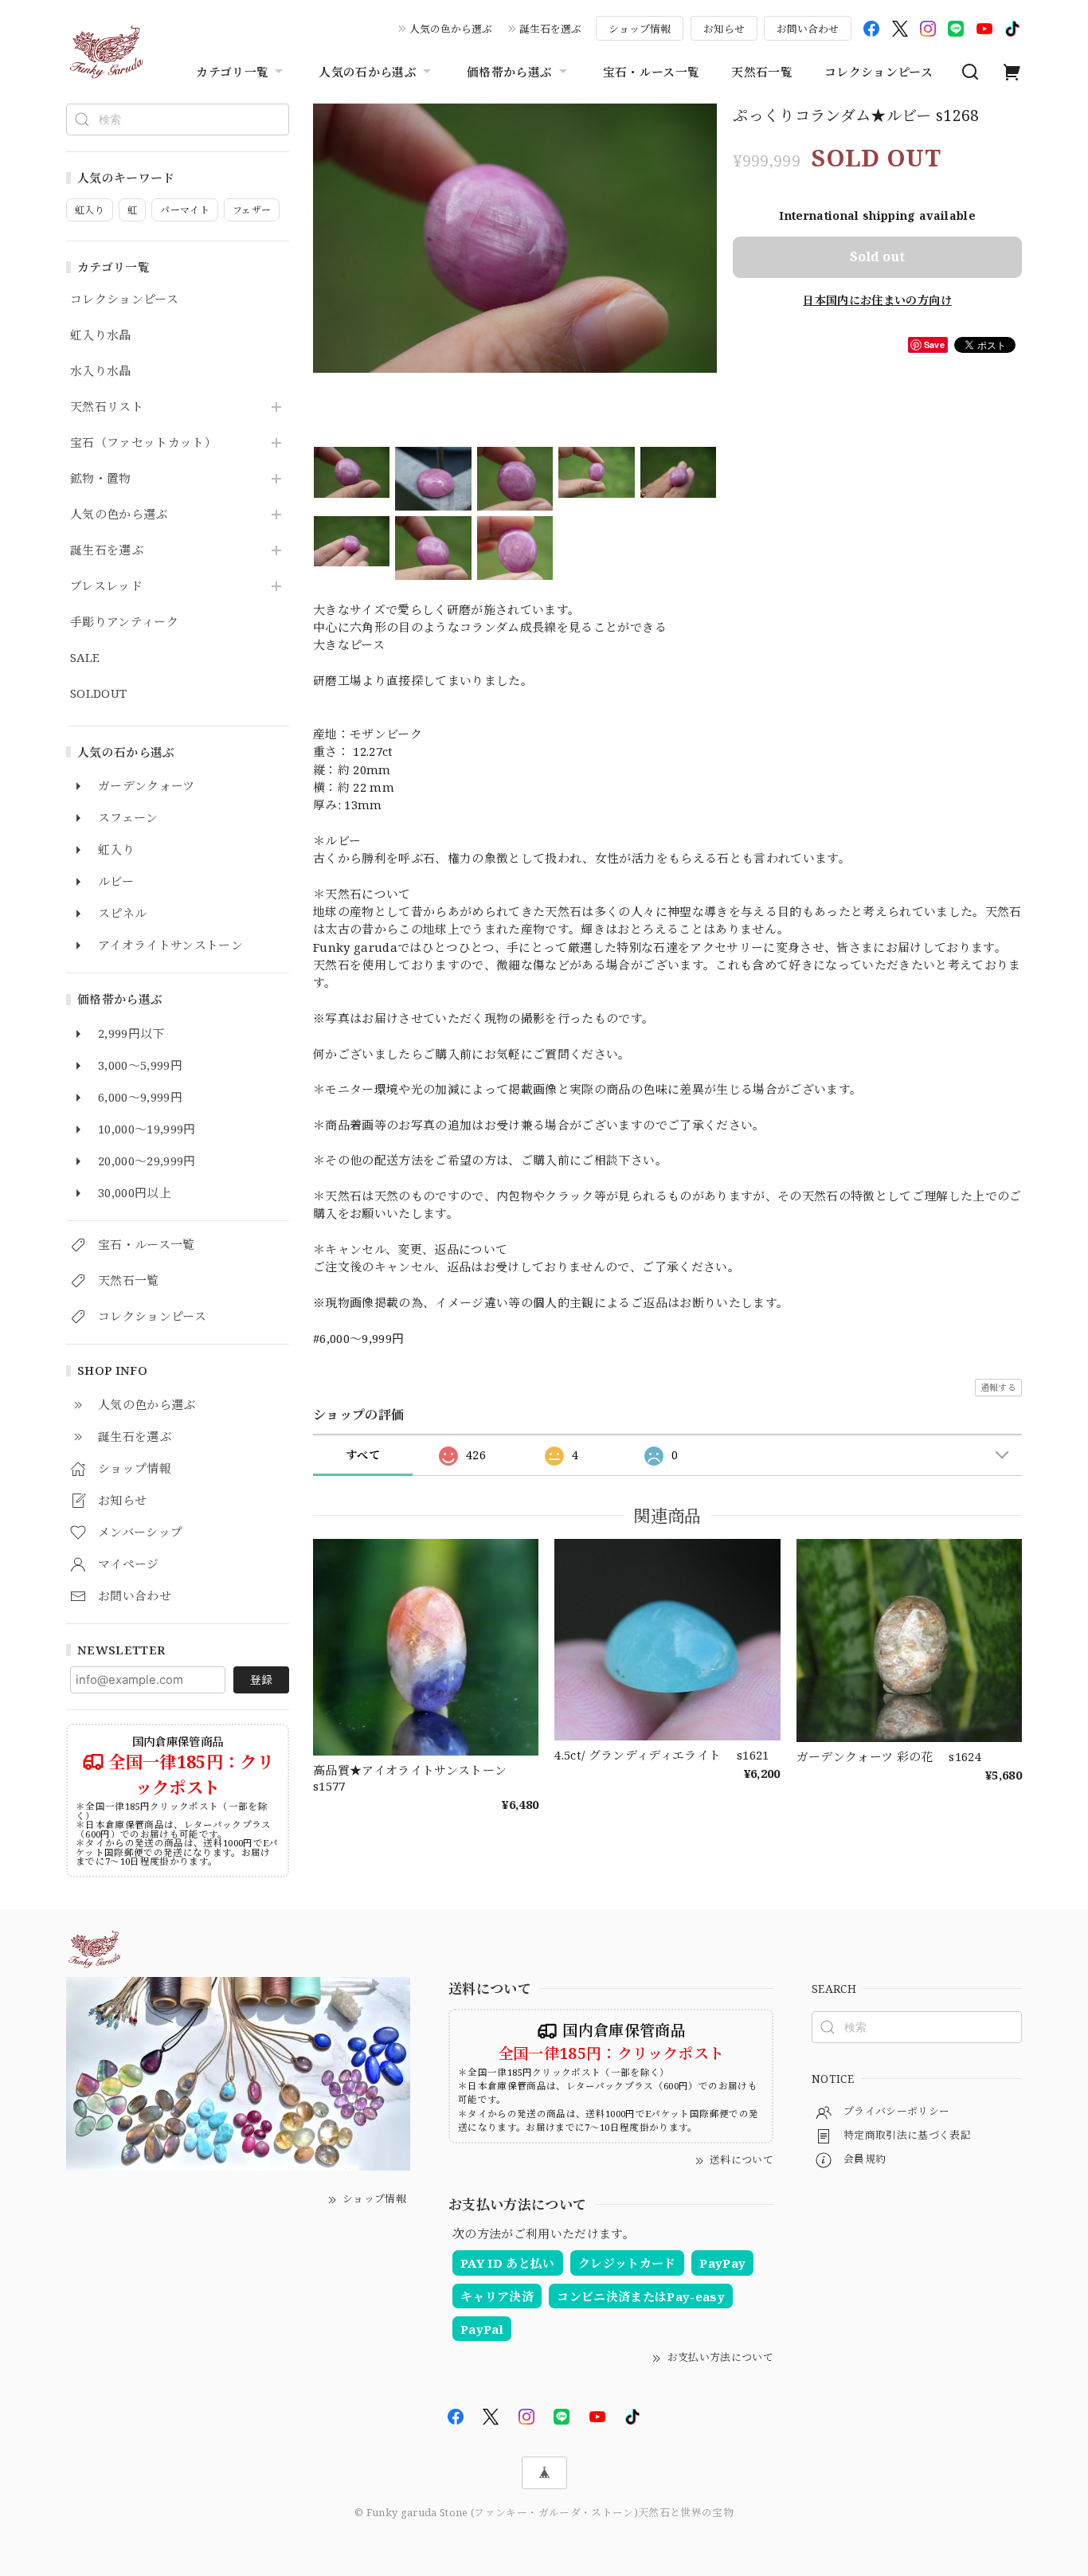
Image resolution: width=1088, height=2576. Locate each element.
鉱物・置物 (101, 479)
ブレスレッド (106, 586)
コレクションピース (879, 72)
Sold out (877, 256)
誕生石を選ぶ (550, 29)
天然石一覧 (762, 72)
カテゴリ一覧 (232, 72)
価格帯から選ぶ (509, 72)
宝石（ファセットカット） (143, 443)
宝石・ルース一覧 (652, 72)
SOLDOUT (98, 694)
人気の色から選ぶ (451, 29)
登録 (261, 1679)
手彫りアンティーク (124, 622)
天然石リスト (107, 407)
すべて (363, 1455)
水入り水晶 (101, 371)
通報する (998, 1387)
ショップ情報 (640, 29)
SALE (85, 658)
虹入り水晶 (101, 335)
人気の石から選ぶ (368, 72)
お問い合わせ (808, 29)
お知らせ (724, 29)
